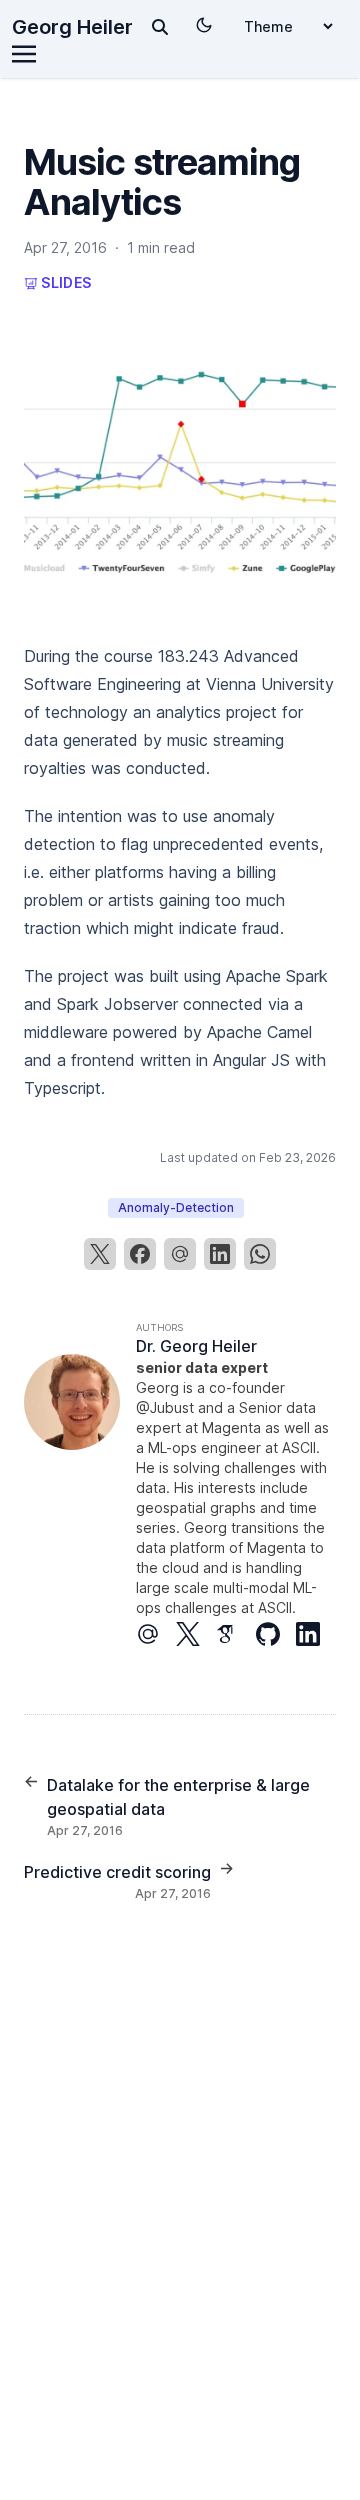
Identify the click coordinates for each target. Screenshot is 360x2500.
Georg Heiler (72, 27)
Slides (64, 282)
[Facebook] (140, 1254)
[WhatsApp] (260, 1254)
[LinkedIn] (220, 1254)
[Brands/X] (196, 1634)
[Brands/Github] (276, 1634)
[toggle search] (160, 27)
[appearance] (204, 25)
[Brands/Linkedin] (316, 1634)
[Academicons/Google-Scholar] (236, 1634)
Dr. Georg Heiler (196, 1346)
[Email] (180, 1254)
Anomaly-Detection (176, 1207)
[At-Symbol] (156, 1634)
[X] (100, 1254)
